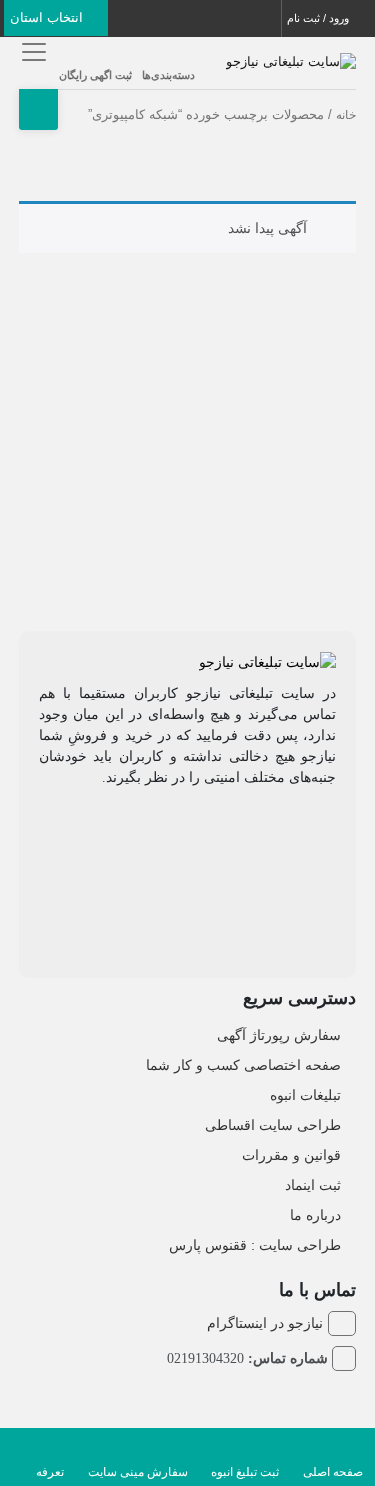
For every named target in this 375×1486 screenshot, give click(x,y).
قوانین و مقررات (291, 1155)
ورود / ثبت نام (319, 18)
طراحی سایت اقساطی (273, 1125)
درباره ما (315, 1215)
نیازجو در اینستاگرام (265, 1323)
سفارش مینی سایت (138, 1472)
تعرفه (50, 1472)
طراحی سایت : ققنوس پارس (255, 1245)
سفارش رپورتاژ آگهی (279, 1035)
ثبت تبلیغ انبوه (245, 1472)
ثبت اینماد (313, 1185)
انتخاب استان (48, 17)
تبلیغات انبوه (305, 1095)
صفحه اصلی (333, 1472)
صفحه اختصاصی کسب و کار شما (243, 1065)
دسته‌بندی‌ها (168, 75)
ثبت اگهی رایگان (95, 75)
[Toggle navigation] (31, 51)
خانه (346, 115)
